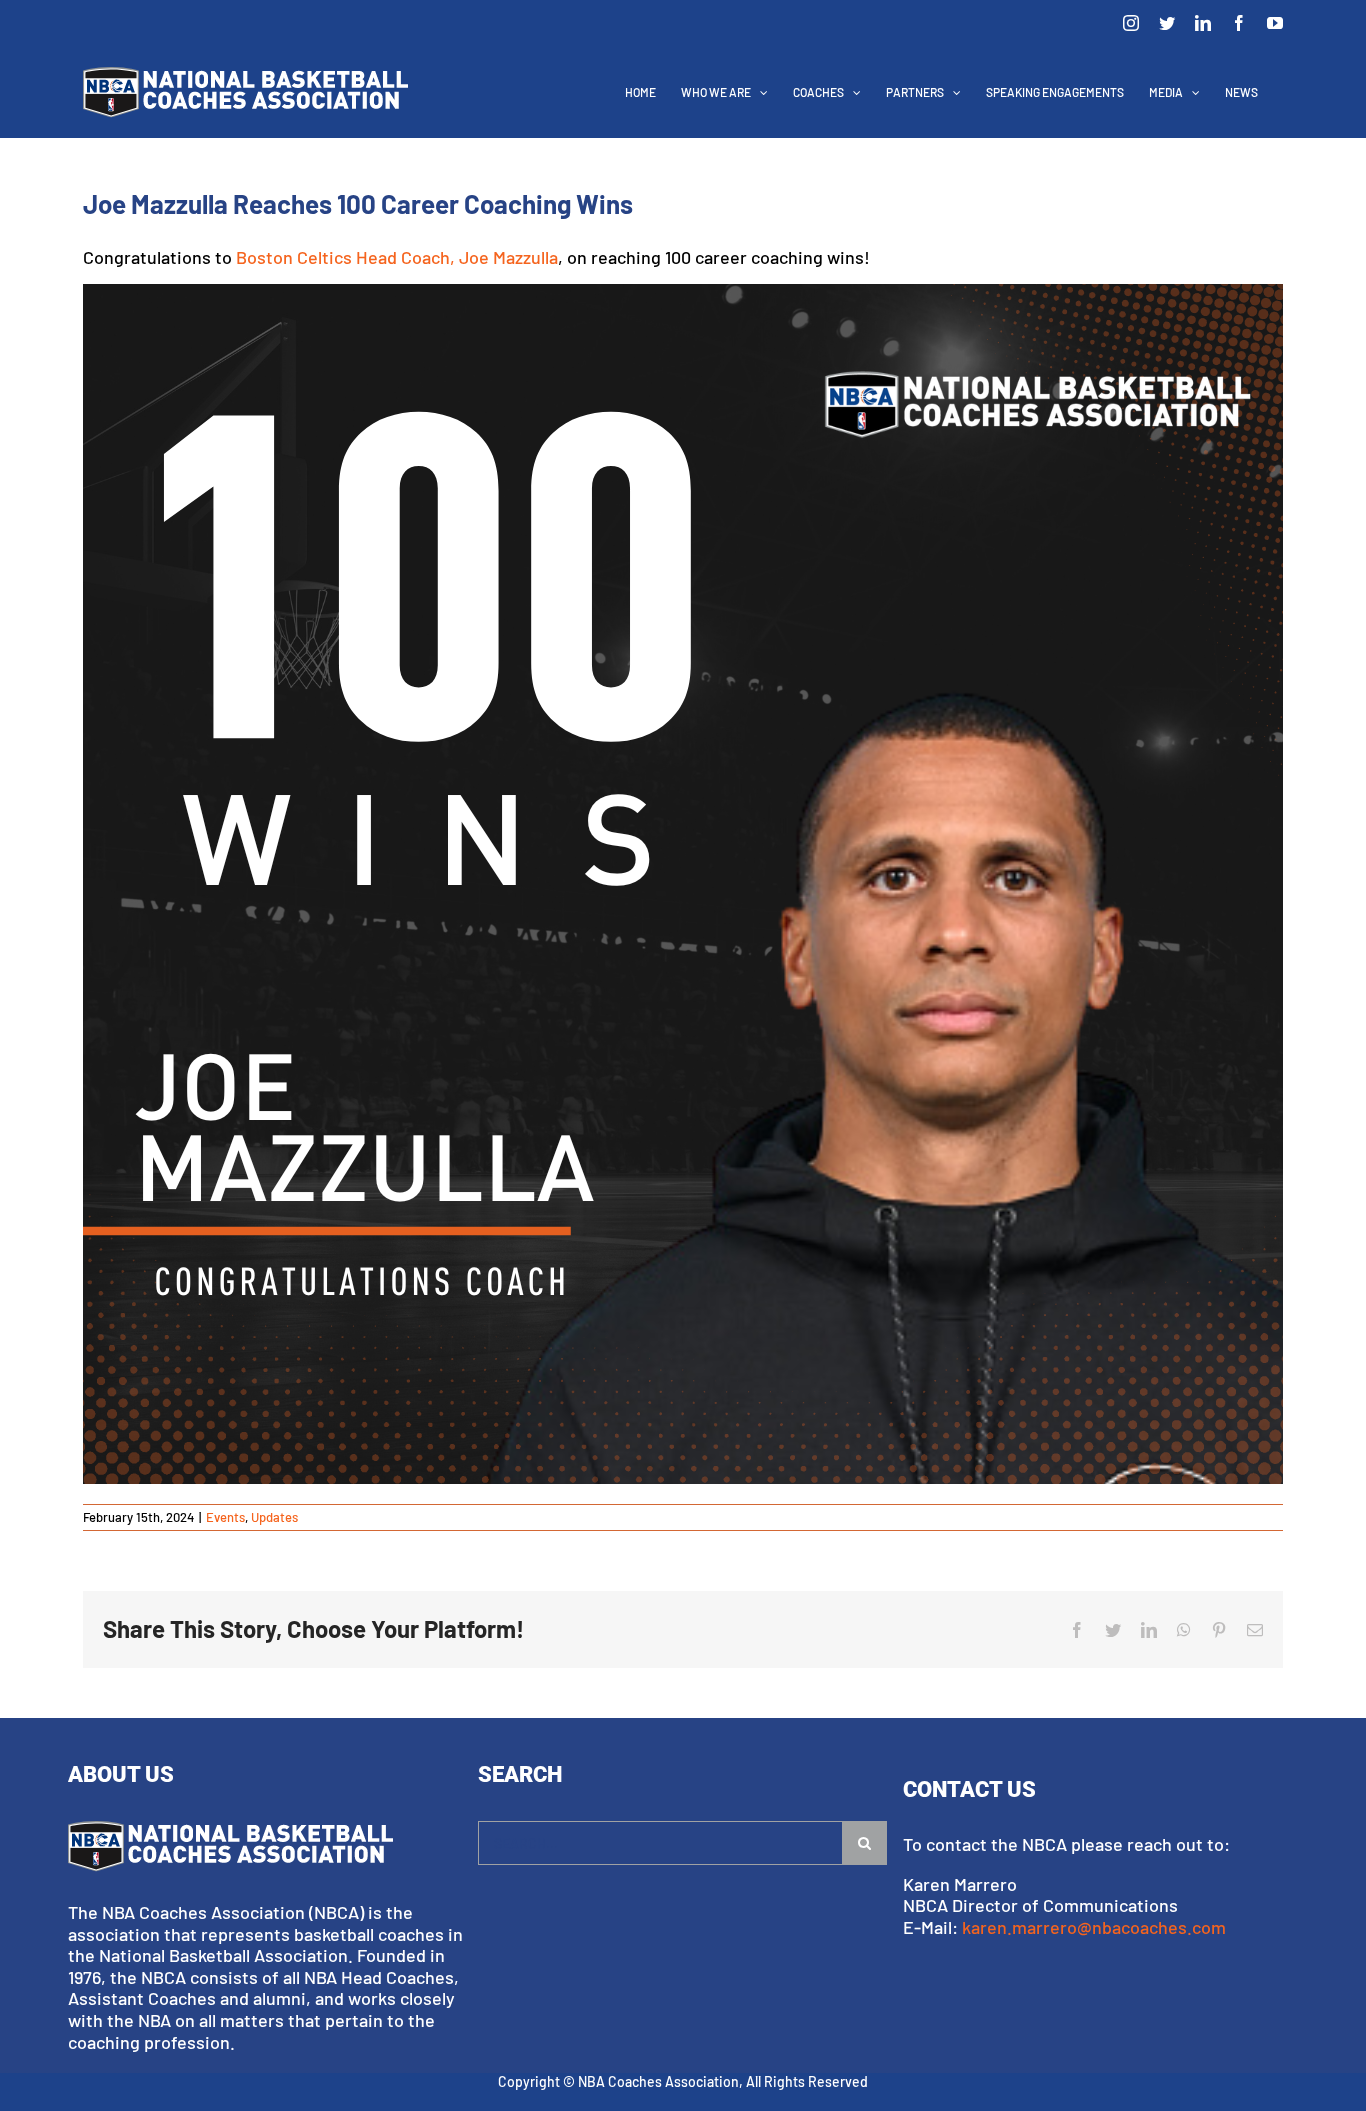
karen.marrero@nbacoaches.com (1094, 1927)
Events (225, 1517)
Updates (274, 1517)
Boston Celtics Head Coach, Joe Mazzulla (397, 257)
